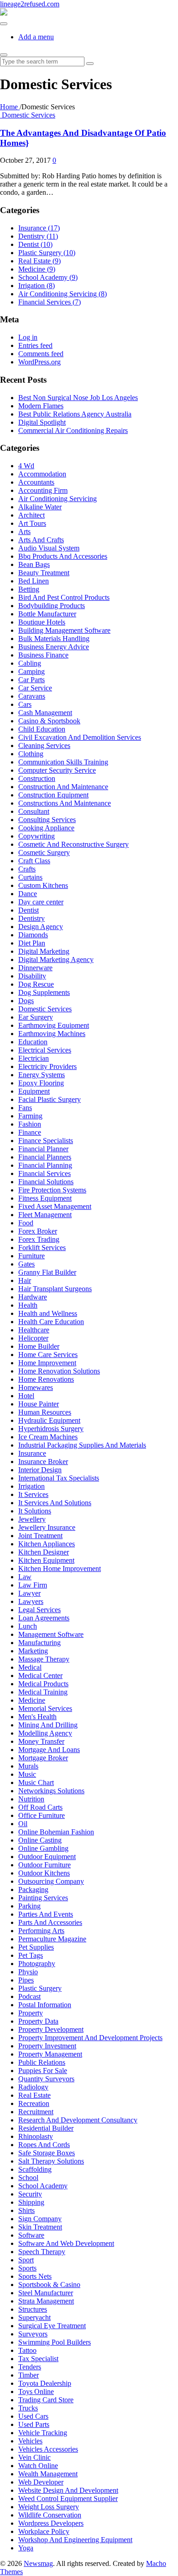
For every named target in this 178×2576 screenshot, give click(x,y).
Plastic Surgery (40, 1988)
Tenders (30, 2367)
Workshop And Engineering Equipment (75, 2540)
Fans (25, 1108)
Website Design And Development (68, 2490)
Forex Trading (39, 1239)
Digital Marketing (44, 951)
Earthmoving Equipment (54, 1025)
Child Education (42, 729)
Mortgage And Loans (49, 1750)
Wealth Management (48, 2474)
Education (33, 1042)
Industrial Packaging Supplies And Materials (82, 1445)
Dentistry (31, 918)
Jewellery (32, 1519)
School (28, 2178)
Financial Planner (43, 1149)
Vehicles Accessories (48, 2449)
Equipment (34, 1091)
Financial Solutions (46, 1182)
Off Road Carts (40, 1807)
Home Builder (39, 1346)
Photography (37, 1964)
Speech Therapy (42, 2252)
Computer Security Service (57, 770)
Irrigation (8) (37, 286)
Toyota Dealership (45, 2383)
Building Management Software (64, 630)
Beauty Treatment (44, 573)
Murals (28, 1766)
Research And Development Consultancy (78, 2120)
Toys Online (36, 2392)
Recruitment (36, 2112)
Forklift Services (42, 1248)
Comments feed (41, 354)
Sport (26, 2260)
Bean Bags (34, 564)
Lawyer (29, 1593)
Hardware (33, 1297)
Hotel (26, 1396)
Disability (32, 976)
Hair (25, 1280)
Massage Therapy (44, 1659)
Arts (24, 532)
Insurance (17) (39, 228)
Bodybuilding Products (52, 606)
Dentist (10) (35, 244)
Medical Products (43, 1684)
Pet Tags (31, 1955)
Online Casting (40, 1840)
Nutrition (31, 1799)
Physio (28, 1972)
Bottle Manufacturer (47, 614)
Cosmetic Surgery (44, 852)
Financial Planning (45, 1165)
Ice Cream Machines (48, 1437)
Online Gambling (43, 1848)
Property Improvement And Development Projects (90, 2038)
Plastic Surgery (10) (47, 253)
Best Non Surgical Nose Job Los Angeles (78, 398)
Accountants (36, 482)
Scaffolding (35, 2169)
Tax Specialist (38, 2359)
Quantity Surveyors (46, 2079)
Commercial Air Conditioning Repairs (73, 430)
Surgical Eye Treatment (52, 2326)
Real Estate (34, 2095)
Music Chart (36, 1782)
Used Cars (33, 2416)
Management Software (51, 1634)
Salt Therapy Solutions (51, 2161)
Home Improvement (47, 1363)
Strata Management (46, 2301)
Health (28, 1305)
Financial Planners (45, 1157)
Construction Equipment (53, 795)
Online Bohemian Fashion (56, 1832)
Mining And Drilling (48, 1725)
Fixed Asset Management (55, 1206)
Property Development (51, 2029)
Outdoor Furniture (44, 1865)
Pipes (26, 1980)
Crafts (27, 869)
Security (30, 2194)
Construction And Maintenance (63, 787)
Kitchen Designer (44, 1552)
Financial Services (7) (50, 302)
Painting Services (43, 1898)
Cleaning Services (44, 746)
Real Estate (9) (39, 261)
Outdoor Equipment (47, 1857)
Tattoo (27, 2350)
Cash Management (45, 713)
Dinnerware (35, 968)
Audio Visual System (49, 548)
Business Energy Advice (54, 647)
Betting (29, 589)
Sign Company (40, 2219)
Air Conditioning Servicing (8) (63, 294)
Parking (29, 1906)
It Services (33, 1494)
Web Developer (41, 2482)
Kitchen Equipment (46, 1560)
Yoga (26, 2548)
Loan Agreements (44, 1618)
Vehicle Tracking (43, 2433)
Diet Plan (32, 943)
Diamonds (33, 935)
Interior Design (40, 1470)
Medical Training (43, 1692)
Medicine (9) (37, 269)
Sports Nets (35, 2276)
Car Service (35, 688)
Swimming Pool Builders (55, 2342)
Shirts (26, 2210)
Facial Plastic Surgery (50, 1099)
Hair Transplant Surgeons (55, 1289)
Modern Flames (41, 406)
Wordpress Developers (51, 2523)
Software (31, 2235)
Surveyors (33, 2334)
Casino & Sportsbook (49, 721)
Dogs (26, 1001)
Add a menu (36, 37)
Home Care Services (48, 1355)
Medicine (32, 1700)
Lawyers (31, 1601)
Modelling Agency (45, 1733)
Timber (29, 2375)
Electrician (34, 1058)
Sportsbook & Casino (49, 2285)
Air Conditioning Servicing (58, 499)
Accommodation (42, 474)
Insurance (32, 1453)
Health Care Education (51, 1322)
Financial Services (44, 1173)
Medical (30, 1667)
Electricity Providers (47, 1066)
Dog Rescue (36, 984)
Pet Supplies (36, 1947)
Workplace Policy (44, 2531)
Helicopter (33, 1338)
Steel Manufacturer (46, 2293)
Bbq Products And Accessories (63, 556)
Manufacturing (39, 1643)
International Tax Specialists (59, 1478)
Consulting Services (47, 820)
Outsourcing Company (51, 1881)
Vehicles (30, 2441)
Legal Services (39, 1610)
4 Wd (26, 466)
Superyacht (34, 2317)
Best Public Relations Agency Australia (75, 414)
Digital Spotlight (42, 422)
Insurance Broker (43, 1462)
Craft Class (34, 861)
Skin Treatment (40, 2227)
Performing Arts (41, 1931)
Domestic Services (29, 115)
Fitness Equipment (45, 1198)
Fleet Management (45, 1215)
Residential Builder (46, 2128)
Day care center (41, 902)
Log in (28, 337)
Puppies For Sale (43, 2071)
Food (26, 1223)
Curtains (30, 877)
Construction (37, 778)
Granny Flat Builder (47, 1272)
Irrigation (31, 1486)
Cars (25, 704)
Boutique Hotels (42, 622)
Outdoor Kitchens (44, 1873)
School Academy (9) (48, 277)
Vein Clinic (34, 2457)
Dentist (29, 910)
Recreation (34, 2103)
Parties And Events (46, 1914)
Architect (31, 515)
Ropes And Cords (44, 2145)
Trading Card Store (46, 2400)
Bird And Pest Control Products (64, 597)
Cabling (30, 663)
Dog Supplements (44, 992)
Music (27, 1774)
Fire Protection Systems (52, 1190)
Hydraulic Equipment (49, 1420)
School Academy (43, 2186)
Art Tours (32, 523)
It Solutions (35, 1511)
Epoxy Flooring (41, 1083)
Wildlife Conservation (50, 2515)
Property (31, 2013)
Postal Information (45, 2005)
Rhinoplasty (36, 2136)
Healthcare (34, 1330)
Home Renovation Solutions (59, 1371)
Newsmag (38, 2563)
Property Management (50, 2054)
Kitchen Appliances (47, 1544)
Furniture (31, 1256)
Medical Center (40, 1675)
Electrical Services (45, 1050)
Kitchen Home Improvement (60, 1569)
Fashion (30, 1124)
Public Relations (42, 2062)
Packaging (33, 1889)
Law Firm (33, 1585)
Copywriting (37, 836)
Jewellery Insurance (47, 1527)
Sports (27, 2268)
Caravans (32, 696)
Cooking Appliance (46, 828)
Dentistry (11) (38, 236)
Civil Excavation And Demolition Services (80, 737)
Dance (28, 894)
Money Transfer (41, 1741)
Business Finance (43, 655)
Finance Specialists (46, 1141)
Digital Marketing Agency (56, 959)
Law (25, 1577)
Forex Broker (38, 1231)
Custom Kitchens (43, 885)
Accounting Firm (43, 490)
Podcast (29, 1996)
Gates (26, 1264)
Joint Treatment (40, 1536)
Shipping (31, 2202)
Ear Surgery (36, 1017)
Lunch (28, 1626)
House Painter (39, 1404)
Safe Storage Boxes (47, 2153)
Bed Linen (34, 581)
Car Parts (31, 680)
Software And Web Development (66, 2243)
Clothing (31, 754)
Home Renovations (46, 1379)
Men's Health (37, 1717)
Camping (31, 671)
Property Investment (47, 2046)
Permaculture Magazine (52, 1939)
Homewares (36, 1387)
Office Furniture (42, 1815)
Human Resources (45, 1412)
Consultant (34, 811)
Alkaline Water (40, 507)
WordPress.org (39, 362)
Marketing (33, 1651)
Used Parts (34, 2424)
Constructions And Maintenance (65, 803)
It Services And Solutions (55, 1503)
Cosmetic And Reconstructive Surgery (73, 844)
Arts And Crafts (41, 540)
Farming (30, 1116)
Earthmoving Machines (52, 1034)
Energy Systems (42, 1075)
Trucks (28, 2408)
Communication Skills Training (63, 762)
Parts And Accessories (50, 1922)
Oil (23, 1824)
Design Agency (41, 927)
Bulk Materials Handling (54, 639)
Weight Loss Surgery (49, 2507)
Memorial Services (45, 1708)
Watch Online (38, 2466)
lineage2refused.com (30, 4)
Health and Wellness (48, 1313)
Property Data (38, 2021)
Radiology (33, 2087)
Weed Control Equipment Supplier (68, 2499)
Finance (30, 1132)
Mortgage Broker (43, 1758)
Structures (33, 2309)
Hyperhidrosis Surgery (51, 1429)
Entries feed (35, 345)
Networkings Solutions (51, 1791)
